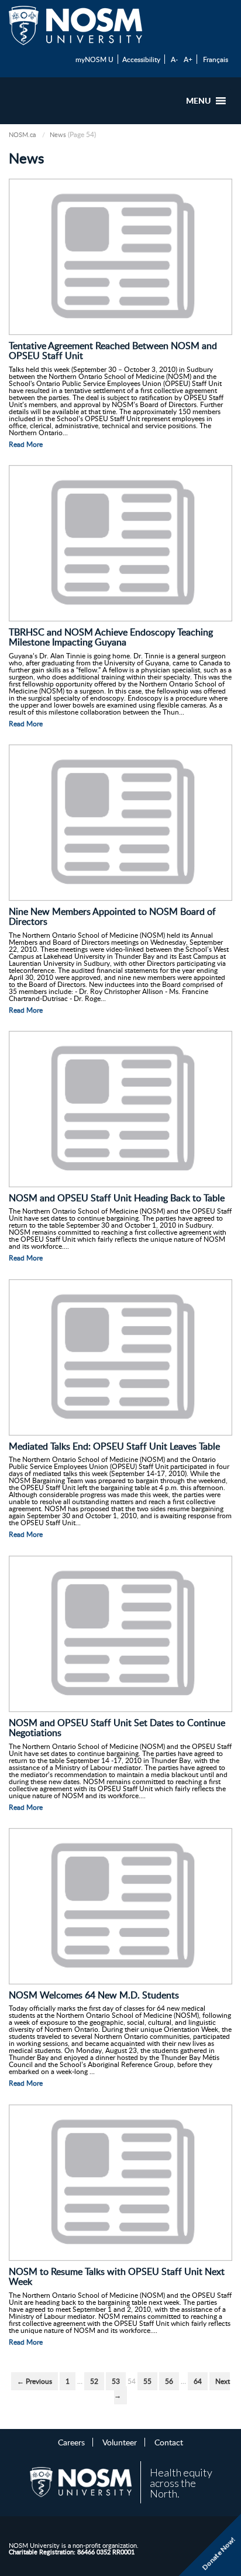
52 (94, 2381)
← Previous (35, 2381)
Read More (26, 444)
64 (198, 2381)
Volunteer (120, 2442)
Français (216, 59)
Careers (71, 2442)
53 (116, 2381)
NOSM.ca (22, 134)
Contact (169, 2442)
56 (169, 2381)
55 (147, 2381)
